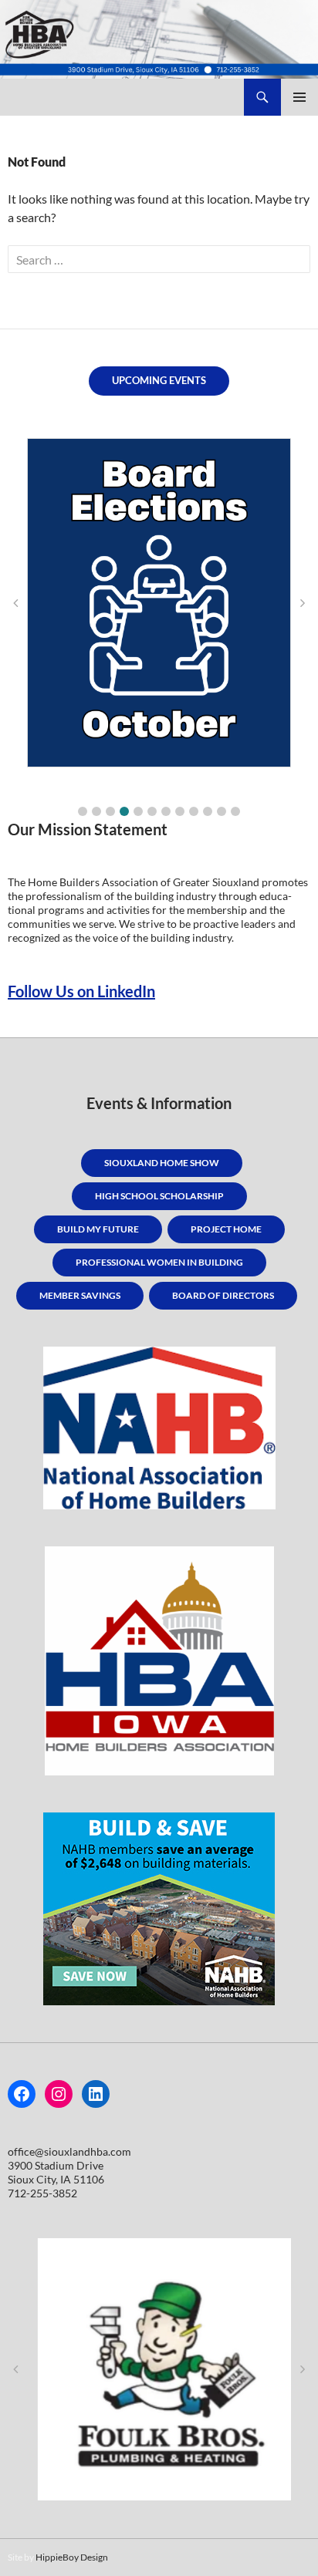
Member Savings (80, 1295)
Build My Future (98, 1229)
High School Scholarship (159, 1196)
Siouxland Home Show (162, 1163)
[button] (83, 811)
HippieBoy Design (72, 2557)
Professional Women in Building (159, 1262)
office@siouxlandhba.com (69, 2151)
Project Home (226, 1229)
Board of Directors (223, 1295)
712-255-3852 (42, 2193)
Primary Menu (299, 97)
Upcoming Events (159, 380)
